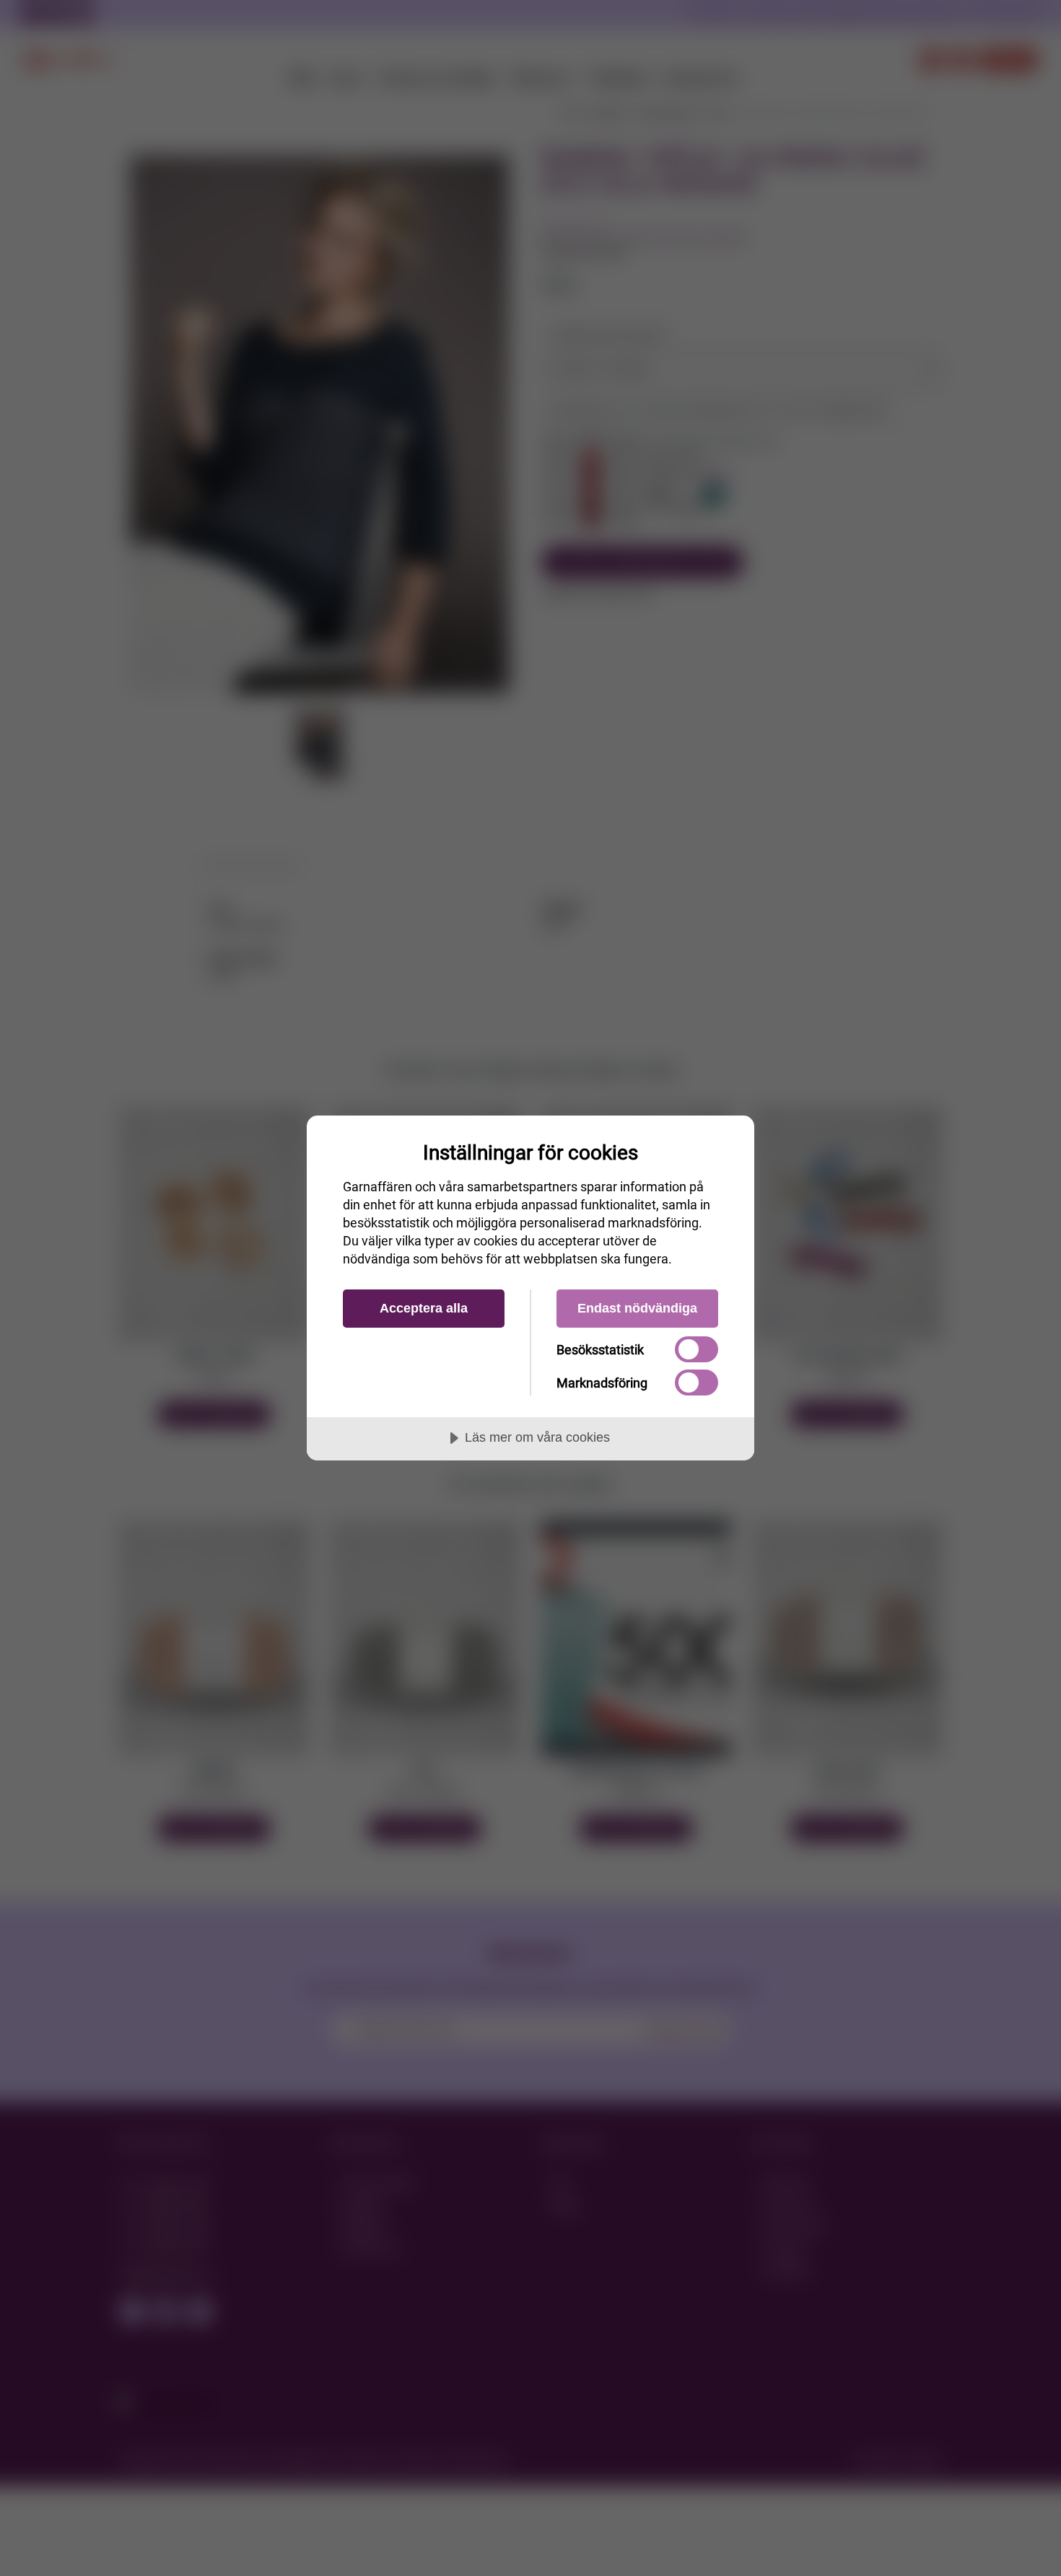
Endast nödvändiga (637, 1308)
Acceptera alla (424, 1308)
